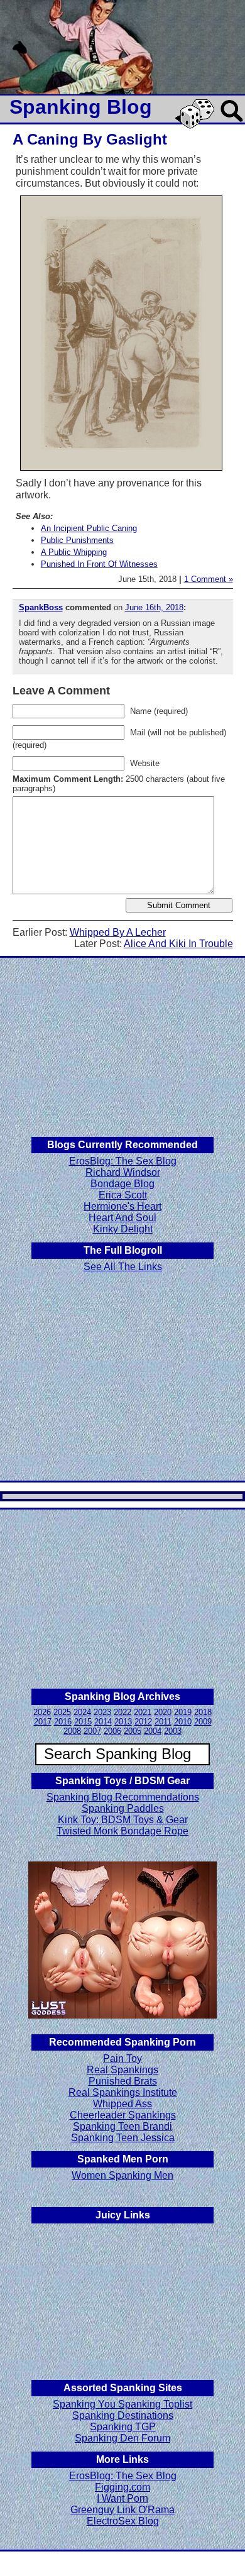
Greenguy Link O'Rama (122, 2510)
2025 (62, 1712)
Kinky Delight (123, 1229)
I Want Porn (122, 2498)
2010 (183, 1722)
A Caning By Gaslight (90, 139)
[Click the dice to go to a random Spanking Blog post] (197, 126)
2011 (163, 1722)
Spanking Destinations (123, 2415)
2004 (153, 1731)
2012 (143, 1722)
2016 (63, 1722)
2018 (203, 1712)
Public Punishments (77, 540)
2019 (183, 1712)
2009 (203, 1722)
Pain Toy (122, 2058)
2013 (123, 1722)
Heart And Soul (122, 1218)
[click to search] (232, 123)
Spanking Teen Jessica (123, 2138)
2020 (163, 1712)
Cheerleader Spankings (123, 2115)
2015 (83, 1722)
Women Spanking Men (122, 2175)
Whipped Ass (122, 2104)
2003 (173, 1731)
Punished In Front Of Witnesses (99, 564)
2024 (82, 1712)
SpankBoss (41, 607)
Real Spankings (122, 2070)
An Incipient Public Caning (89, 528)
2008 (72, 1731)
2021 (143, 1712)
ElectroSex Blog (123, 2521)
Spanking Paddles (123, 1808)
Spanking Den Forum (122, 2438)
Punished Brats (123, 2081)
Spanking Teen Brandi (122, 2126)
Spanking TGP (123, 2427)
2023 (102, 1712)
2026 (42, 1712)
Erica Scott (123, 1195)
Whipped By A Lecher (118, 932)
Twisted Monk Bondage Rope (122, 1831)
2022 (122, 1712)
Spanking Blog (81, 107)
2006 (112, 1731)
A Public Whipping (74, 552)
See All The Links (123, 1267)
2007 (92, 1731)
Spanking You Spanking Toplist (122, 2404)
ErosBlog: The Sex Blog (123, 1161)
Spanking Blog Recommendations (123, 1797)
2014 (103, 1722)
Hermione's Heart (122, 1206)
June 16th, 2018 (154, 607)
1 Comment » (209, 579)
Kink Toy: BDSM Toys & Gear (123, 1820)
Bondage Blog (122, 1184)
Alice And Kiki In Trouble (178, 944)
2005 (133, 1731)
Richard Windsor (123, 1172)
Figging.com (122, 2487)
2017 (43, 1722)
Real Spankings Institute (123, 2092)
